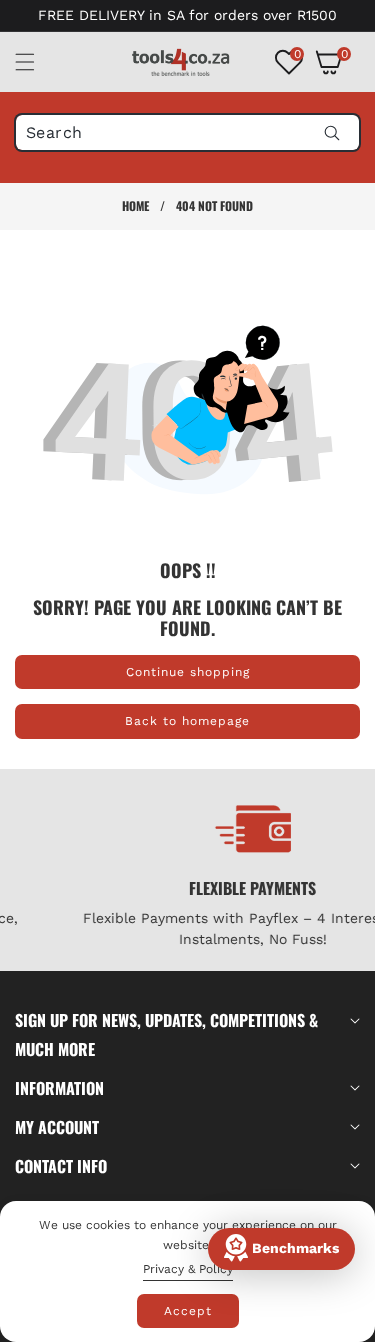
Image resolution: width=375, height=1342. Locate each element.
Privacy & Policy (188, 1269)
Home (135, 205)
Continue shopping (188, 672)
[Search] (331, 132)
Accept (188, 1311)
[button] (37, 62)
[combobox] (187, 132)
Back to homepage (187, 721)
